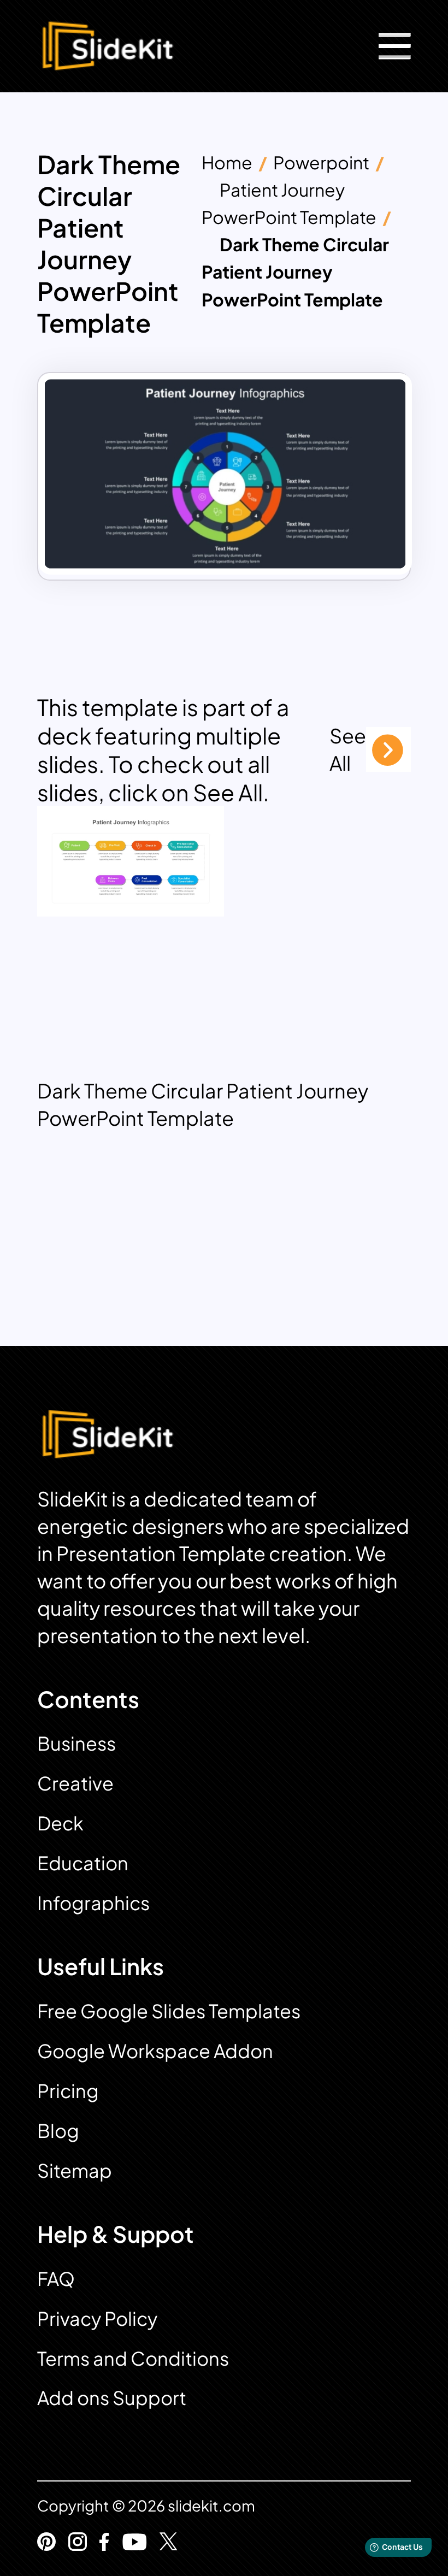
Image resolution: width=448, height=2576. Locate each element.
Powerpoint (321, 162)
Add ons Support (112, 2398)
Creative (75, 1783)
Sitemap (75, 2170)
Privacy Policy (97, 2318)
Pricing (68, 2091)
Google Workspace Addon (155, 2051)
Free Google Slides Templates (169, 2011)
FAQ (56, 2279)
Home (227, 162)
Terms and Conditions (133, 2358)
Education (83, 1863)
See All (348, 749)
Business (76, 1743)
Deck (60, 1823)
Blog (58, 2131)
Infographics (93, 1903)
